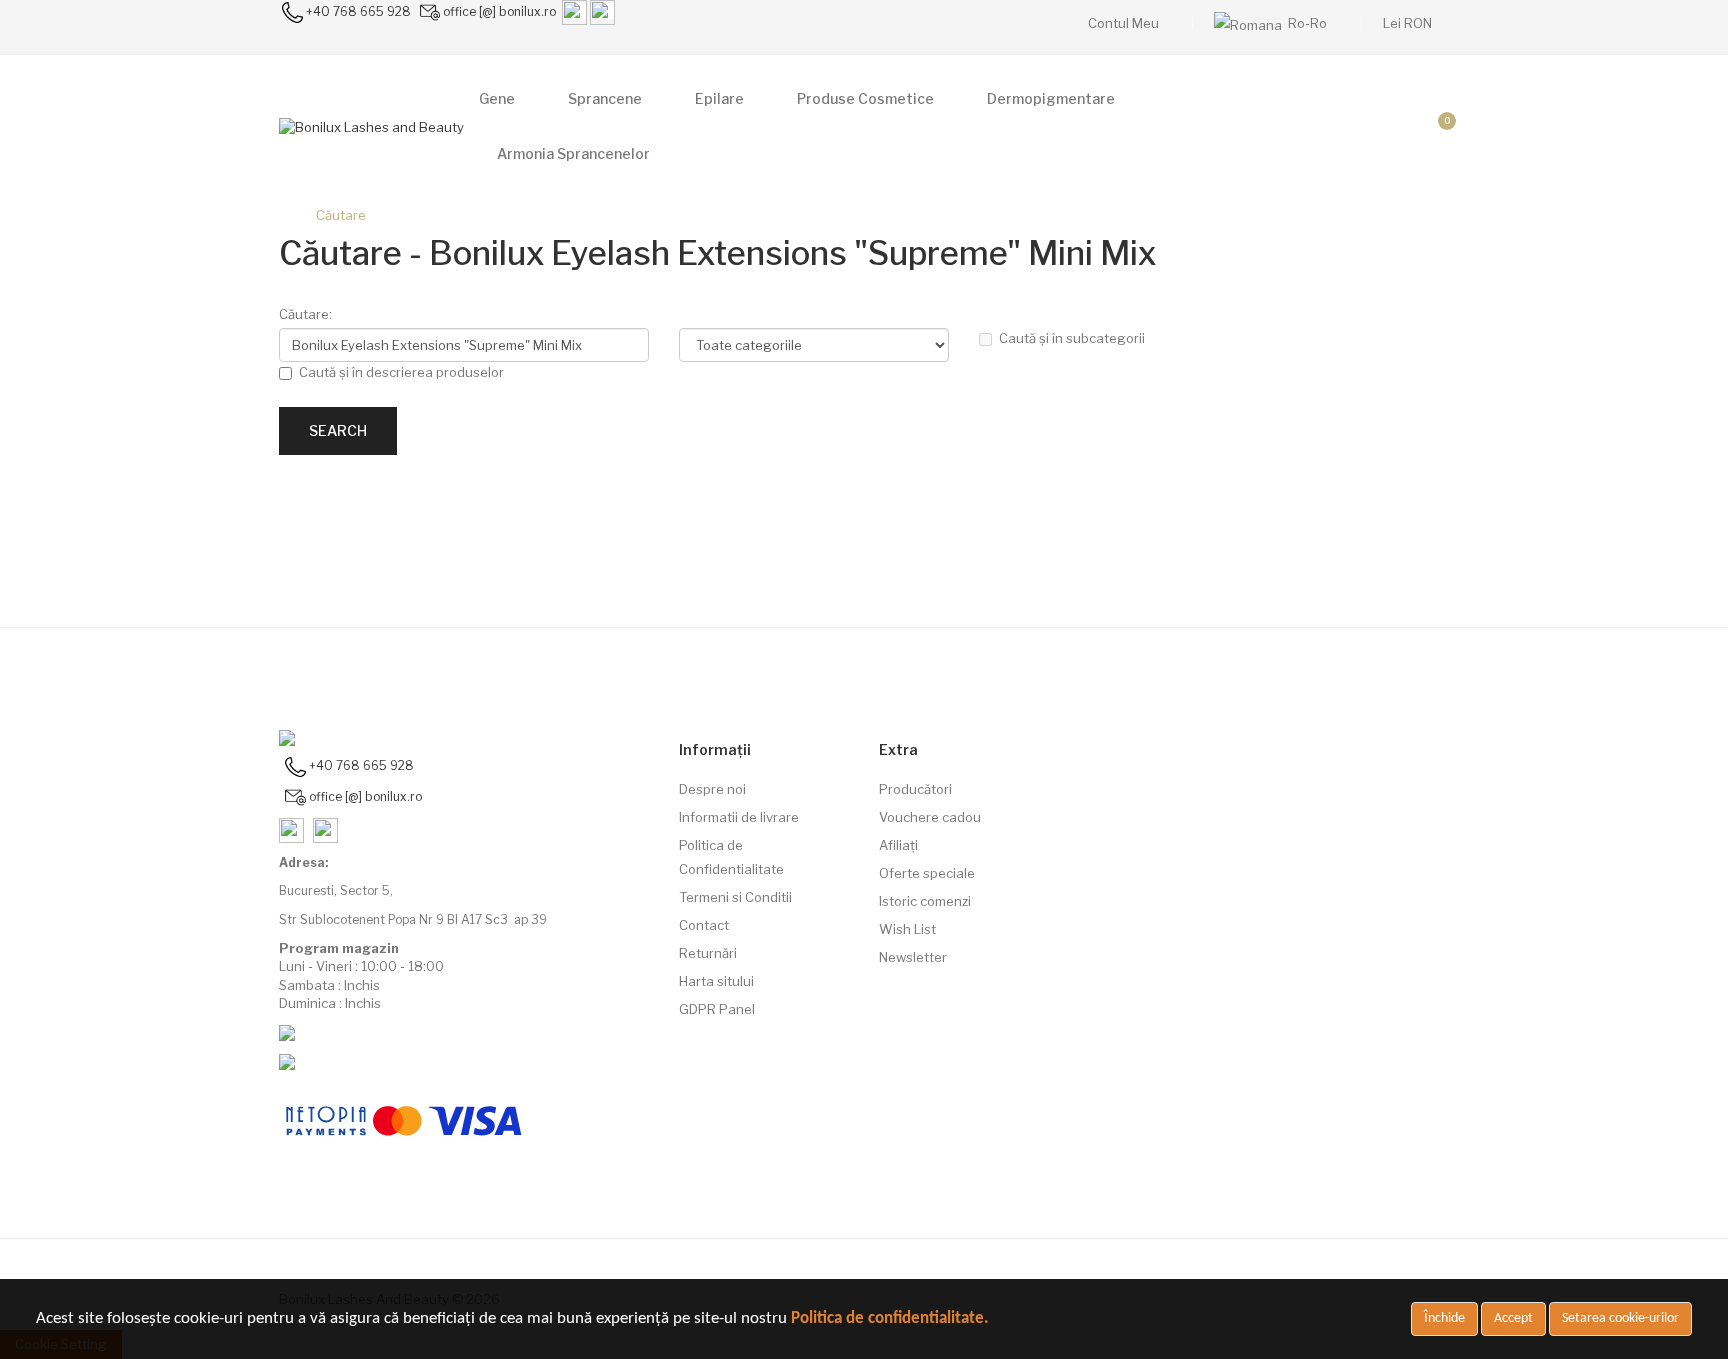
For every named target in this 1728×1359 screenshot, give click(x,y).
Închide (1444, 1318)
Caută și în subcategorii (1072, 338)
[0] (1431, 127)
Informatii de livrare (739, 817)
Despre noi (712, 789)
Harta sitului (716, 981)
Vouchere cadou (930, 817)
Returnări (708, 953)
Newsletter (913, 957)
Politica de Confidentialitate (731, 857)
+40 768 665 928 (358, 11)
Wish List (907, 929)
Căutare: (305, 314)
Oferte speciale (927, 873)
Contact (704, 925)
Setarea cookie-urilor (1620, 1318)
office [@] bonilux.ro (499, 11)
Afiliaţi (898, 845)
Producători (915, 789)
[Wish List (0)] (1384, 127)
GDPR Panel (717, 1009)
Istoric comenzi (925, 901)
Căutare (341, 215)
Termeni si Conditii (735, 897)
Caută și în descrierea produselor (401, 372)
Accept (1513, 1318)
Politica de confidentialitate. (890, 1318)
